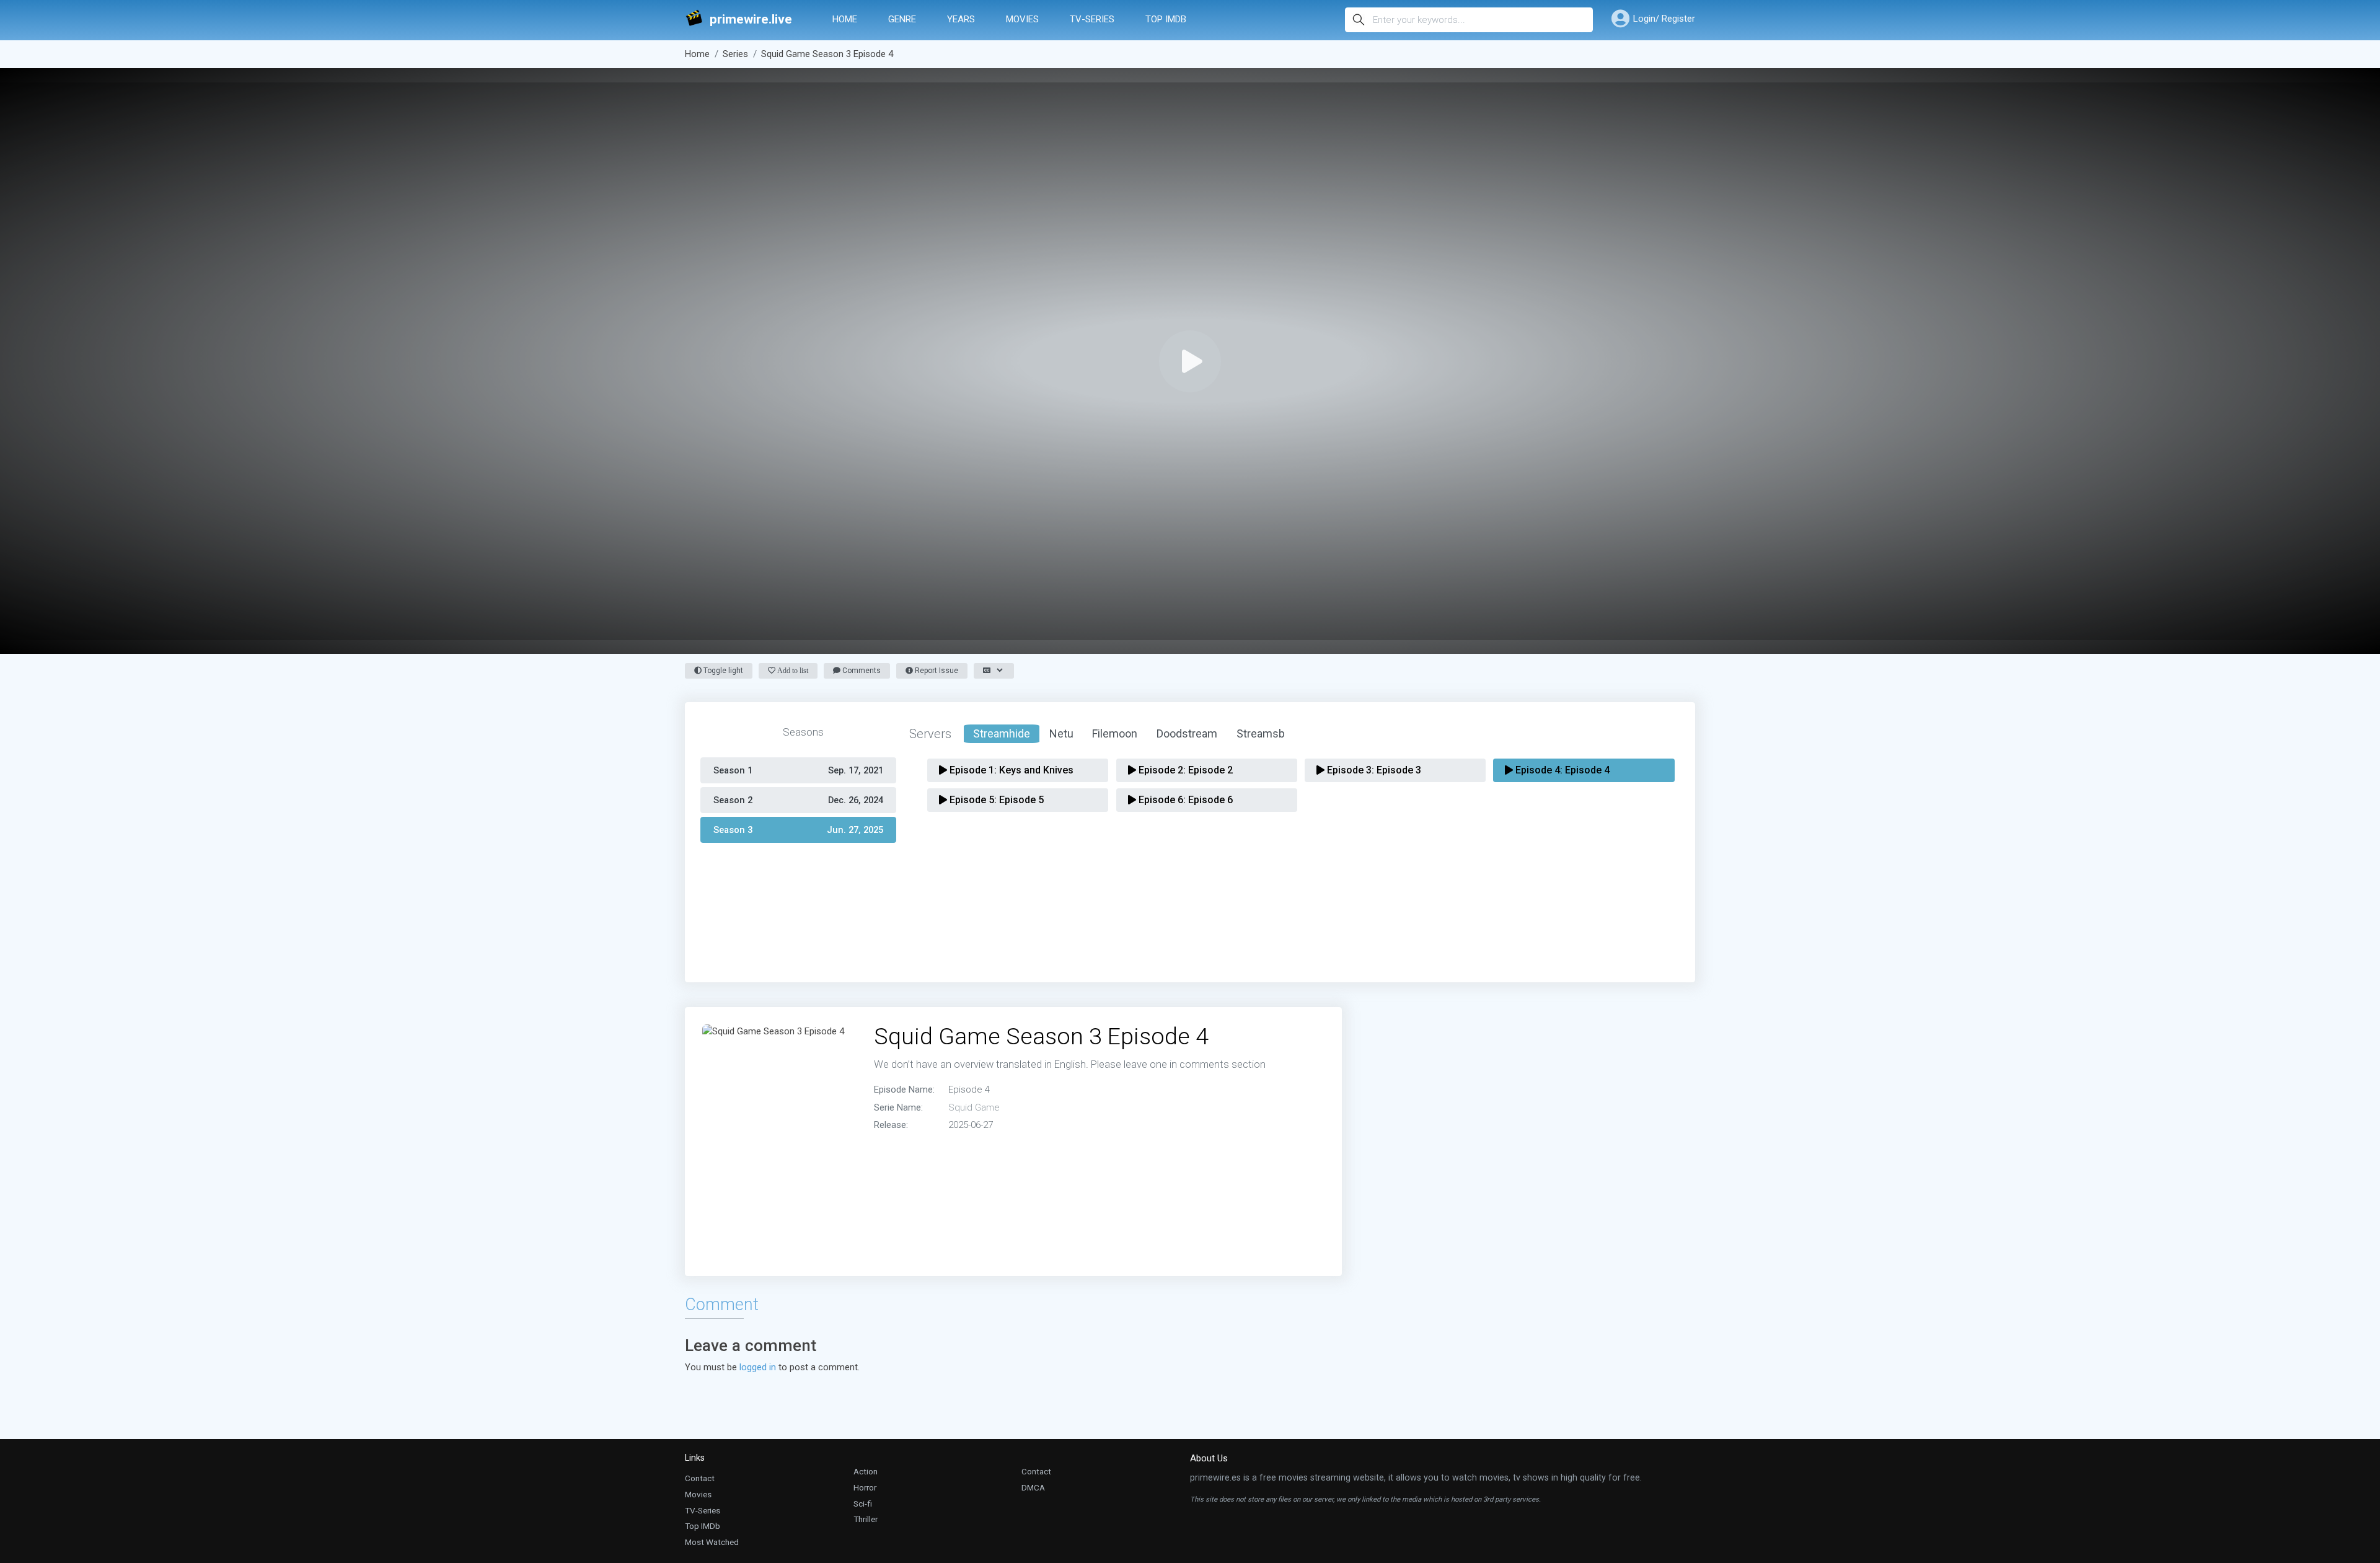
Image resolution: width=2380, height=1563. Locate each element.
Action (866, 1471)
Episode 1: (1010, 770)
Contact (700, 1478)
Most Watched (712, 1542)
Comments (861, 671)
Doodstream (1187, 733)
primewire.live (751, 20)
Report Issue (936, 671)
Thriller (866, 1519)
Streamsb (1261, 733)
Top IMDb (1166, 19)
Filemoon (1115, 733)
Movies (1022, 19)
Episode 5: (995, 800)
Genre (902, 19)
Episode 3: (1373, 770)
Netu (1061, 733)
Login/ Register (1664, 19)
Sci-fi (863, 1504)
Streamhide (1002, 733)
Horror (865, 1487)
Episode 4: (1561, 770)
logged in (758, 1367)
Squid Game (974, 1107)
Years (961, 19)
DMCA (1033, 1487)
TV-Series (1092, 19)
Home (845, 19)
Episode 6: (1184, 800)
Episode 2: (1184, 770)
